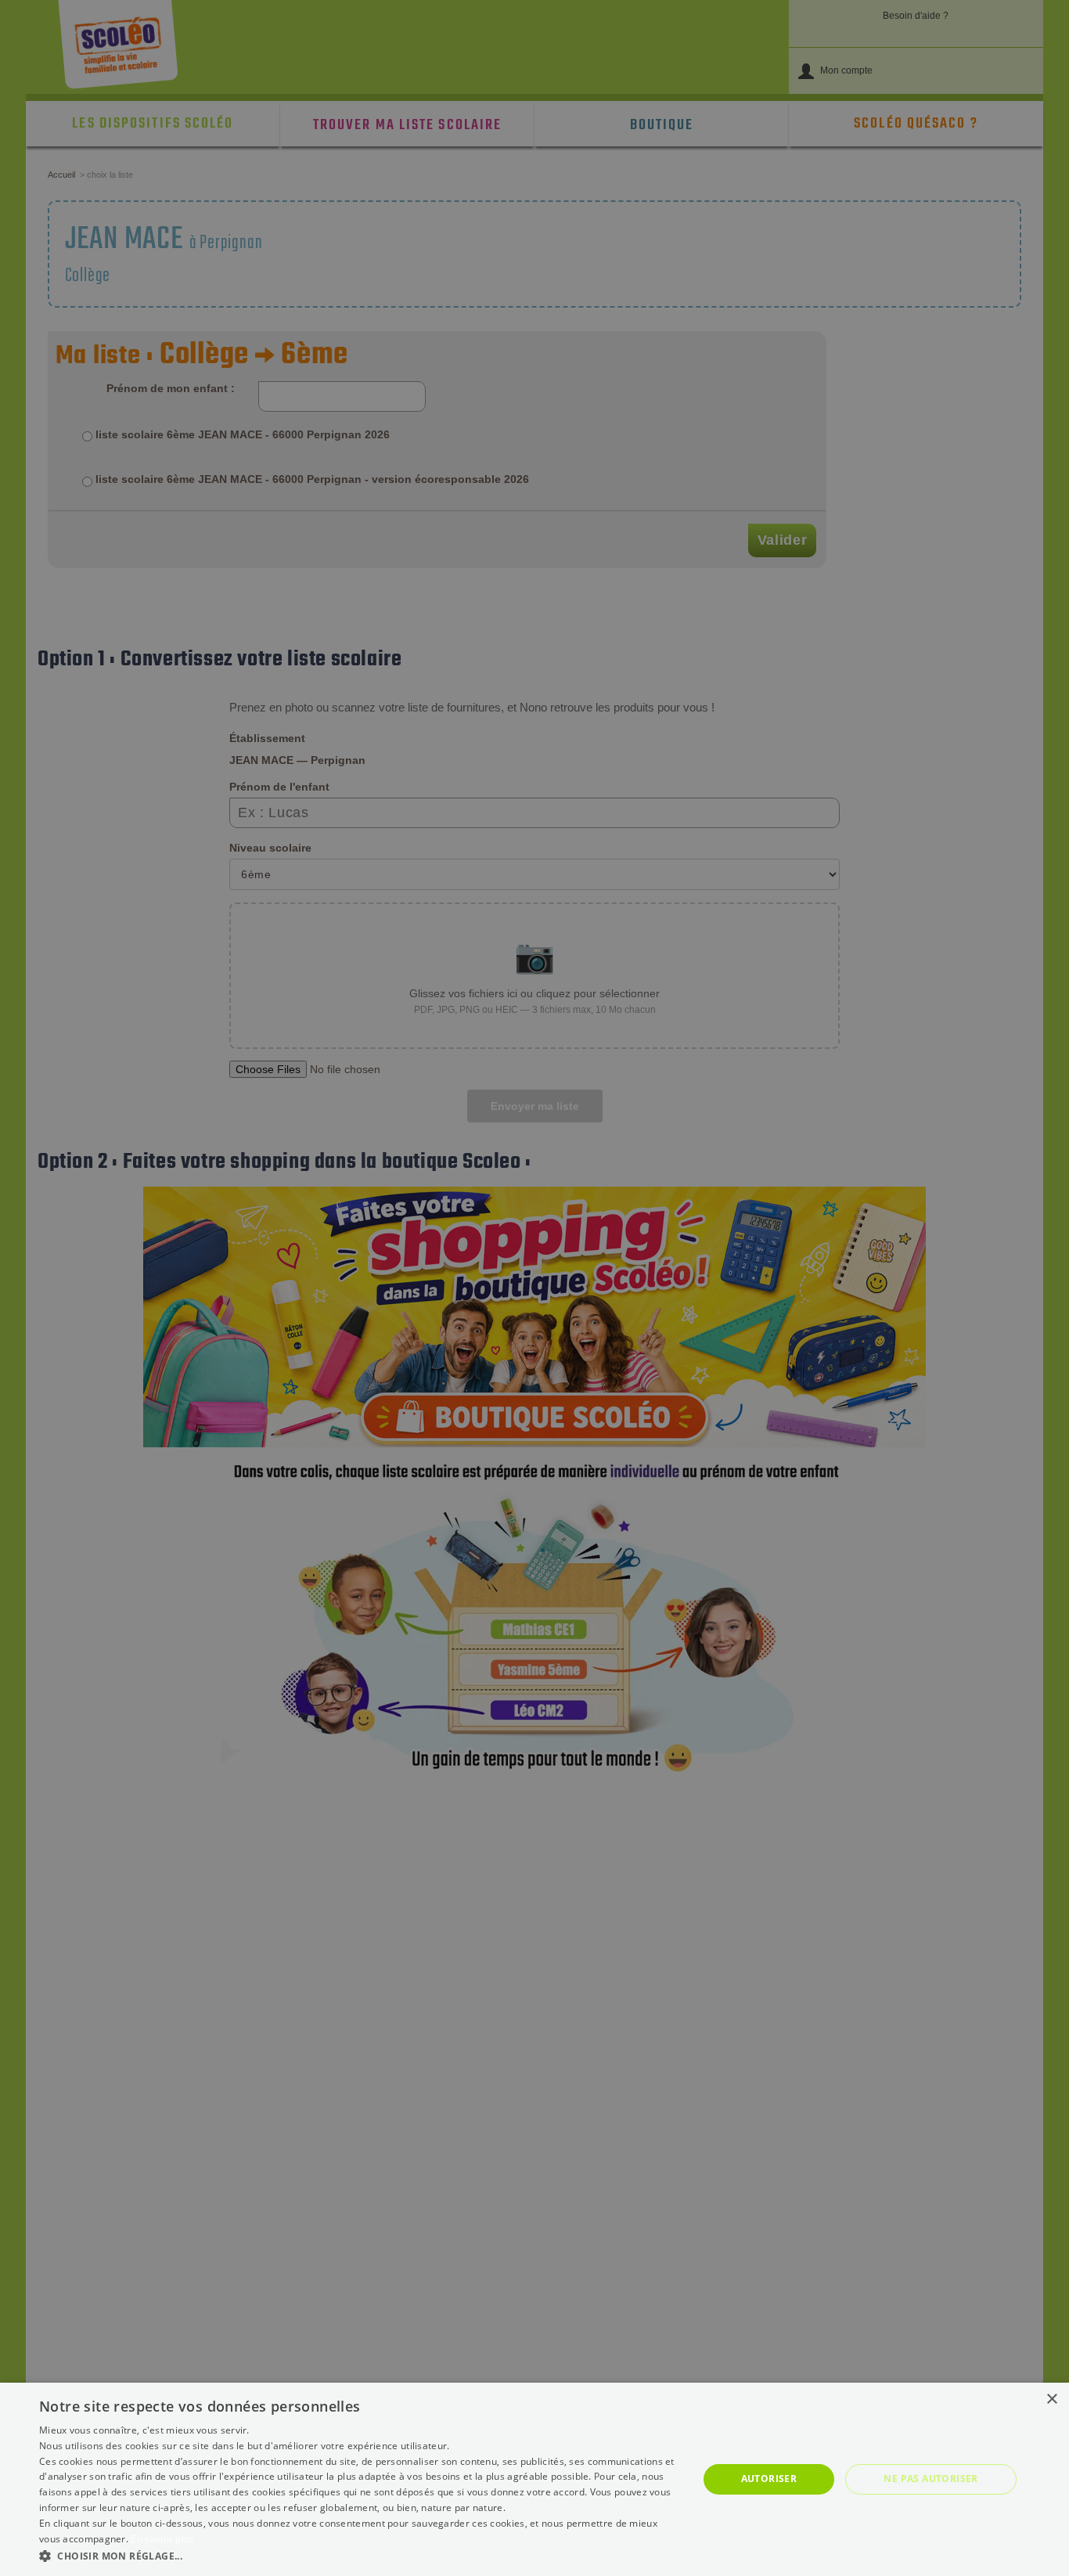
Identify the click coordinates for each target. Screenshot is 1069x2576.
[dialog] (534, 2479)
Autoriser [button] (769, 2479)
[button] (358, 2555)
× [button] (1051, 2399)
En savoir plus (162, 2539)
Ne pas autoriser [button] (930, 2479)
